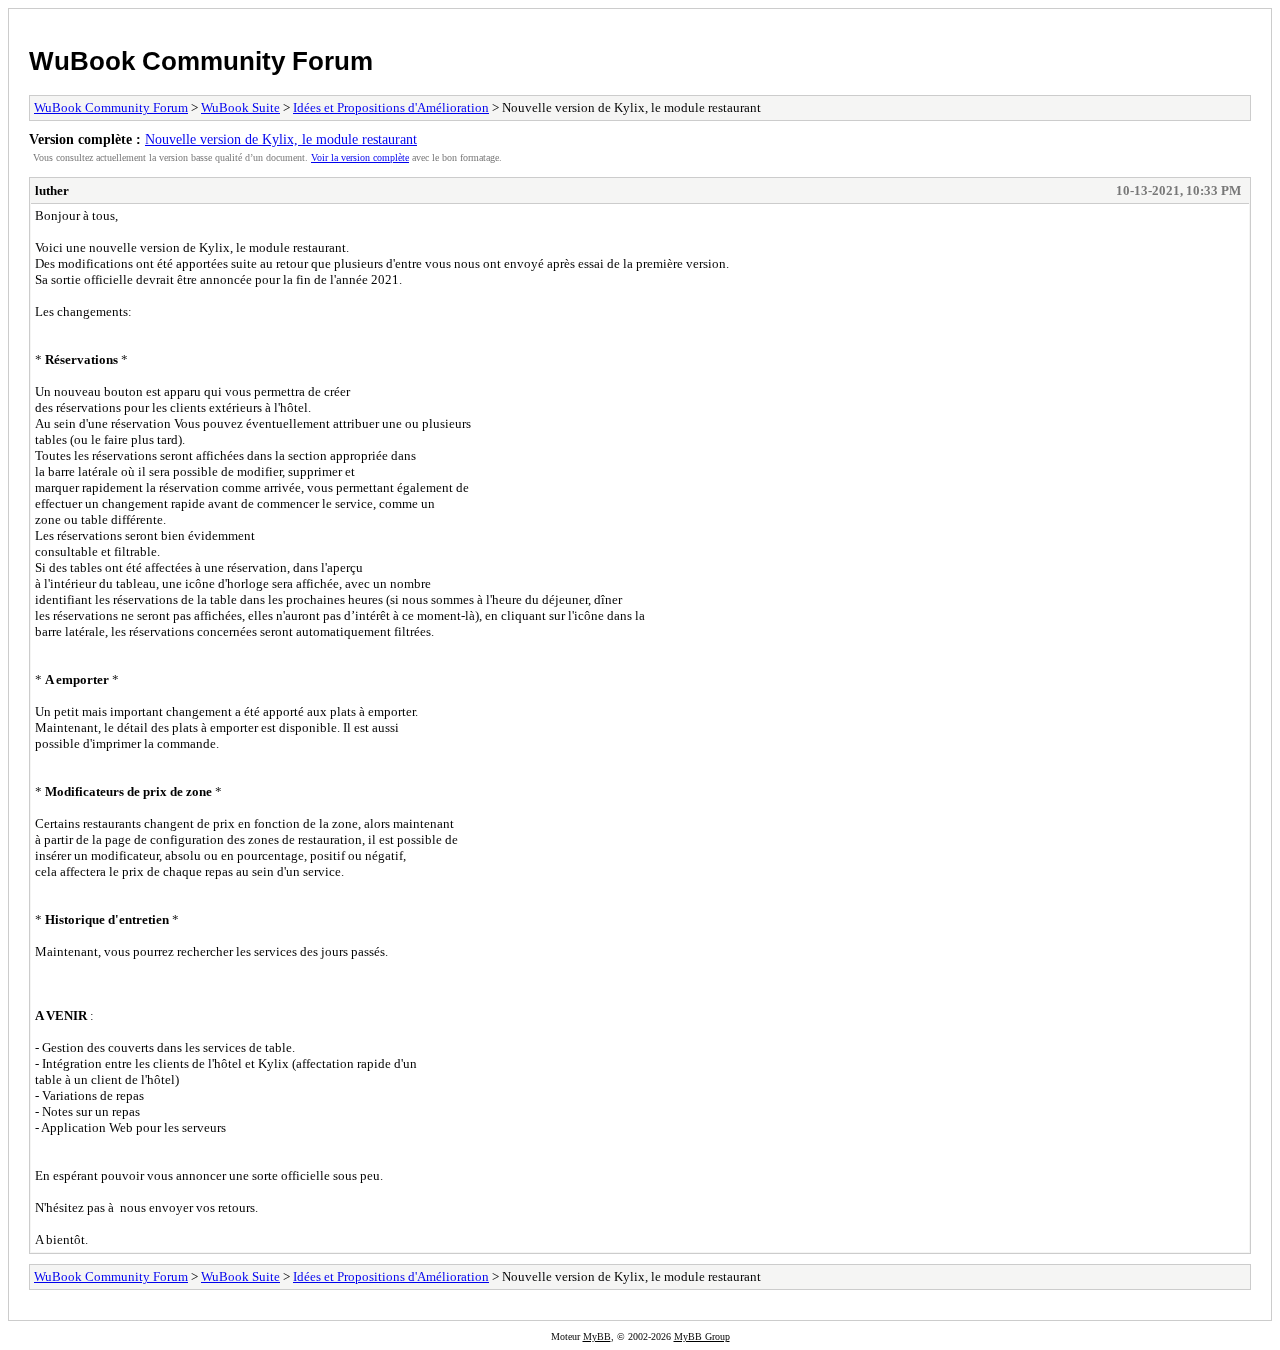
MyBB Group (702, 1336)
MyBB (597, 1336)
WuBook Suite (240, 107)
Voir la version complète (360, 157)
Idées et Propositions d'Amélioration (391, 107)
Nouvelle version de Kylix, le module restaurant (281, 139)
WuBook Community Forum (201, 61)
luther (52, 190)
